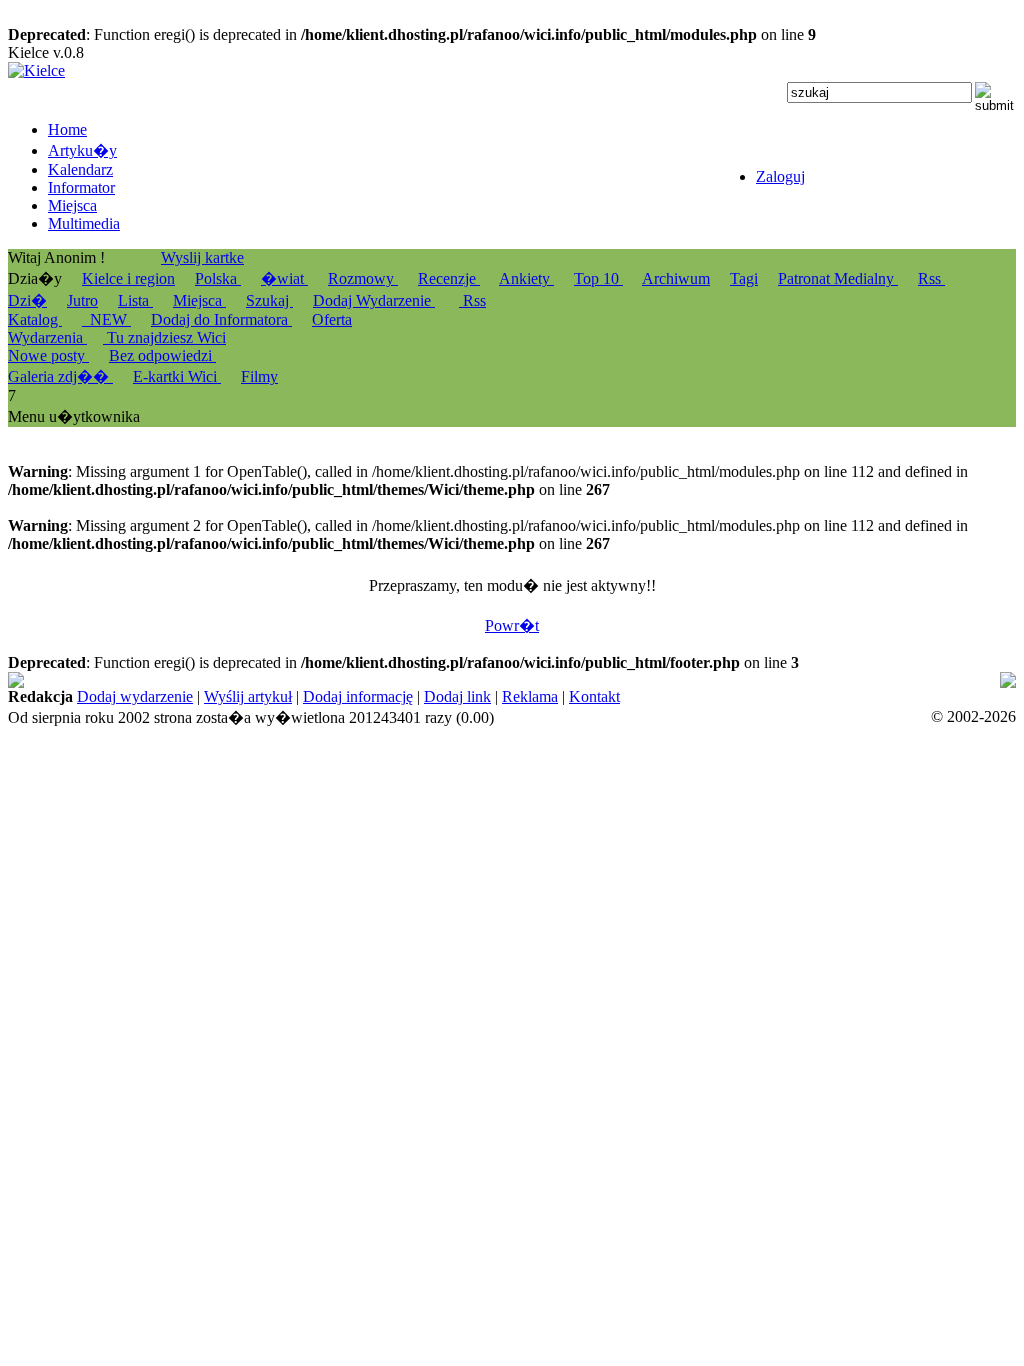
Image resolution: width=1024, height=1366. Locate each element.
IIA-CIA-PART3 (62, 698)
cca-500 (160, 698)
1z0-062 (827, 698)
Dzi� (27, 300)
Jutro (82, 300)
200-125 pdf (538, 680)
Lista (135, 300)
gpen (219, 698)
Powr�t (512, 625)
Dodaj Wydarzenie (374, 300)
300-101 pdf (758, 698)
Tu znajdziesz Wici (164, 337)
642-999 (808, 680)
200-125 (607, 680)
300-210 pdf (878, 680)
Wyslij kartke (202, 257)
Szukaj (269, 300)
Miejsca (199, 300)
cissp (684, 698)
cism (935, 680)
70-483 (660, 680)
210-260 (980, 698)
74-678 (30, 680)
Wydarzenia (47, 337)
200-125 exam (732, 680)
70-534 (627, 698)
